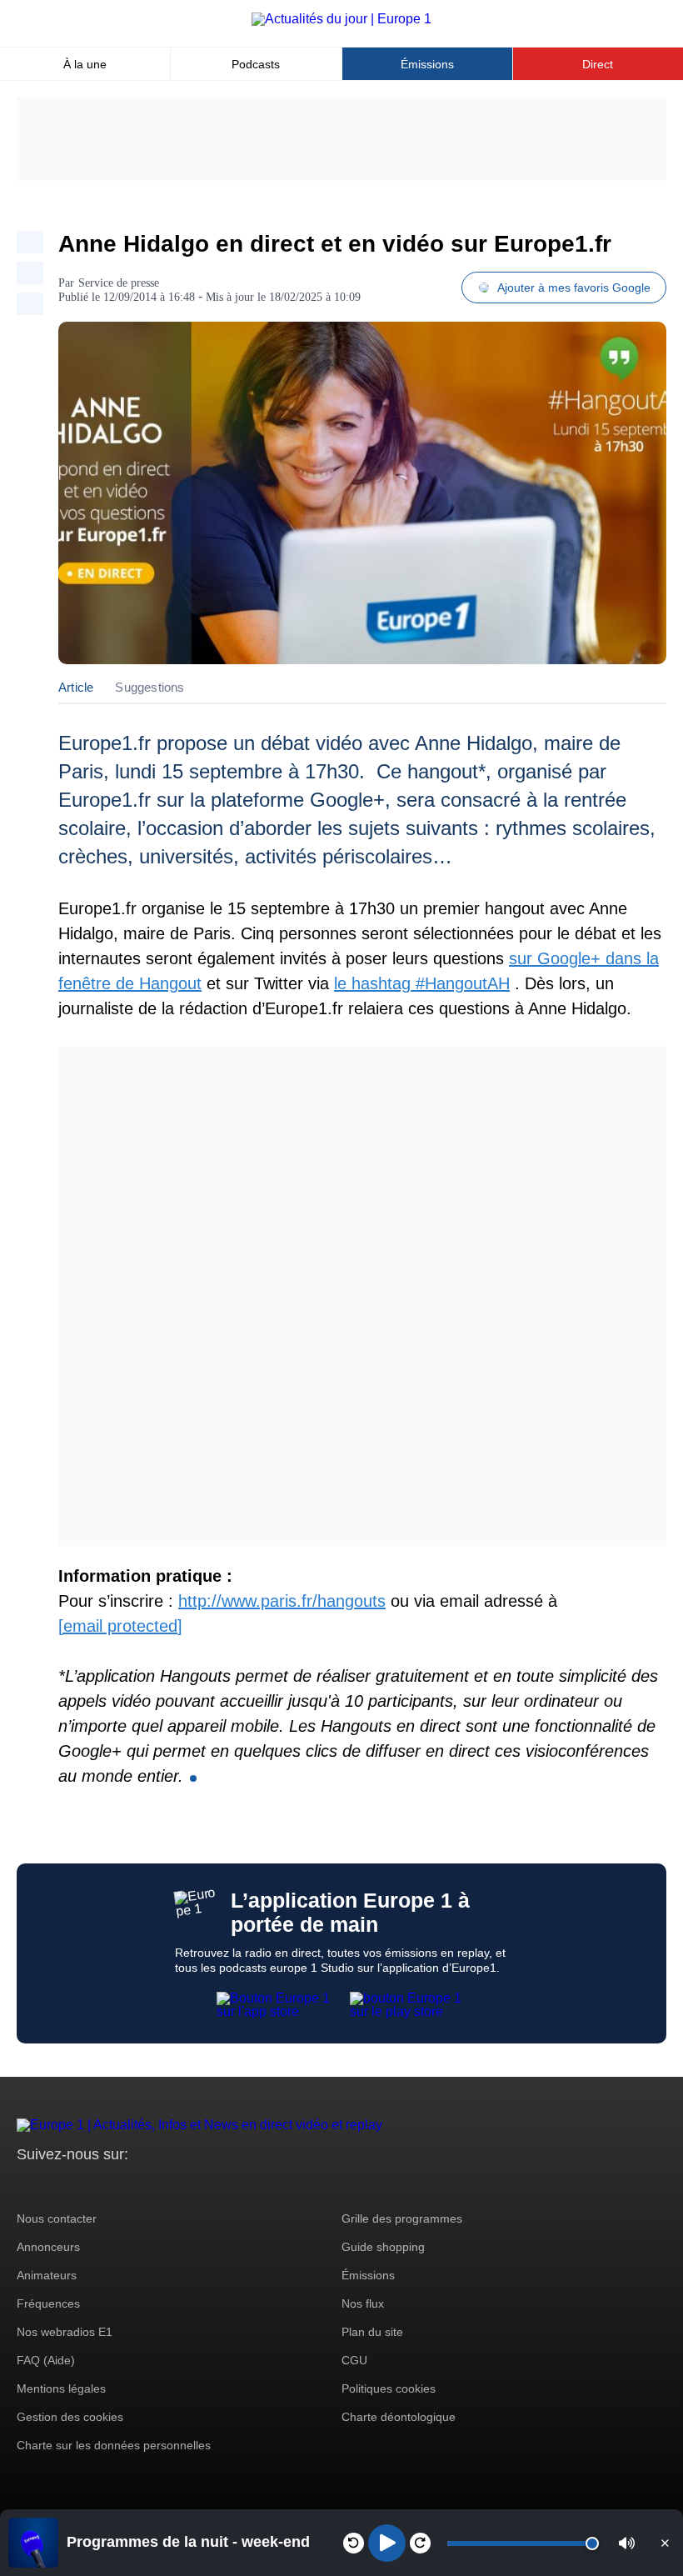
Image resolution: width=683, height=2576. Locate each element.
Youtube (112, 2186)
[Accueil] (341, 19)
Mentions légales (61, 2388)
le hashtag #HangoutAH (422, 983)
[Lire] (387, 2543)
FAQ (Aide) (46, 2360)
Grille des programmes (402, 2218)
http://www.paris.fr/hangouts (282, 1601)
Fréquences (48, 2303)
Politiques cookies (389, 2388)
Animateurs (47, 2275)
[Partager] (30, 242)
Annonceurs (48, 2247)
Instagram (55, 2186)
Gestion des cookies (70, 2417)
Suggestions (150, 687)
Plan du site (372, 2332)
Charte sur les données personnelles (114, 2445)
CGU (354, 2360)
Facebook (84, 2186)
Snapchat (140, 2186)
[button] (627, 2543)
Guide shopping (383, 2247)
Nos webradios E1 (65, 2332)
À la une (85, 64)
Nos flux (363, 2303)
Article (76, 687)
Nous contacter (57, 2218)
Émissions (427, 64)
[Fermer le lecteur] (665, 2543)
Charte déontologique (399, 2417)
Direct (598, 64)
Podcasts (256, 64)
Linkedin (169, 2186)
